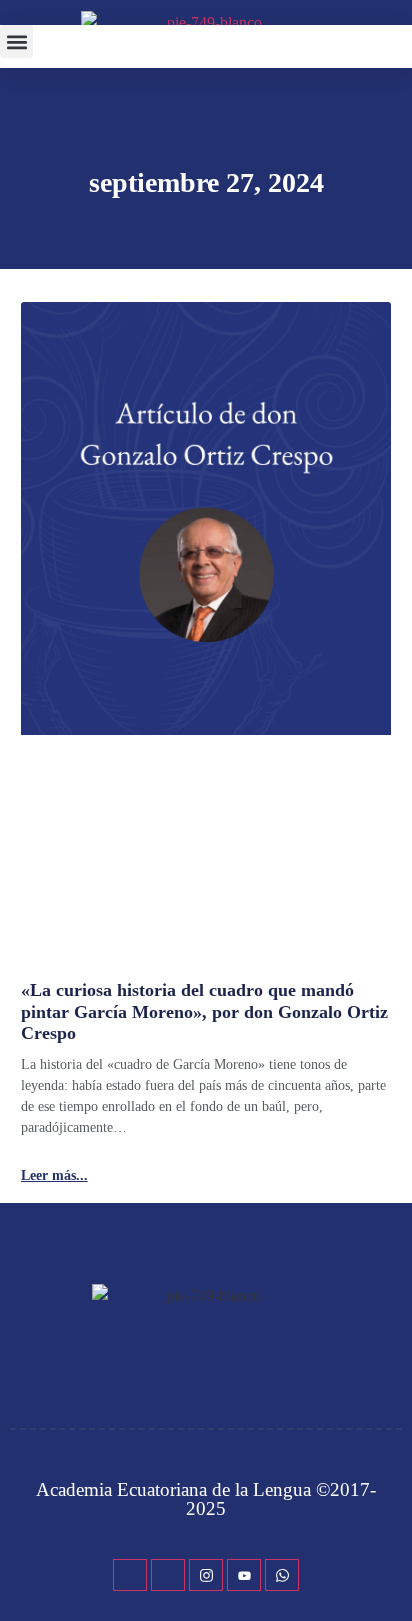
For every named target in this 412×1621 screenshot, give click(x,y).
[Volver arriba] (387, 1576)
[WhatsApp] (282, 1575)
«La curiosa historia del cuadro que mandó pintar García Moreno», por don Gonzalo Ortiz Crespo (204, 1011)
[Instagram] (206, 1575)
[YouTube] (244, 1575)
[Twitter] (168, 1575)
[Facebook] (130, 1575)
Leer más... (54, 1176)
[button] (16, 41)
